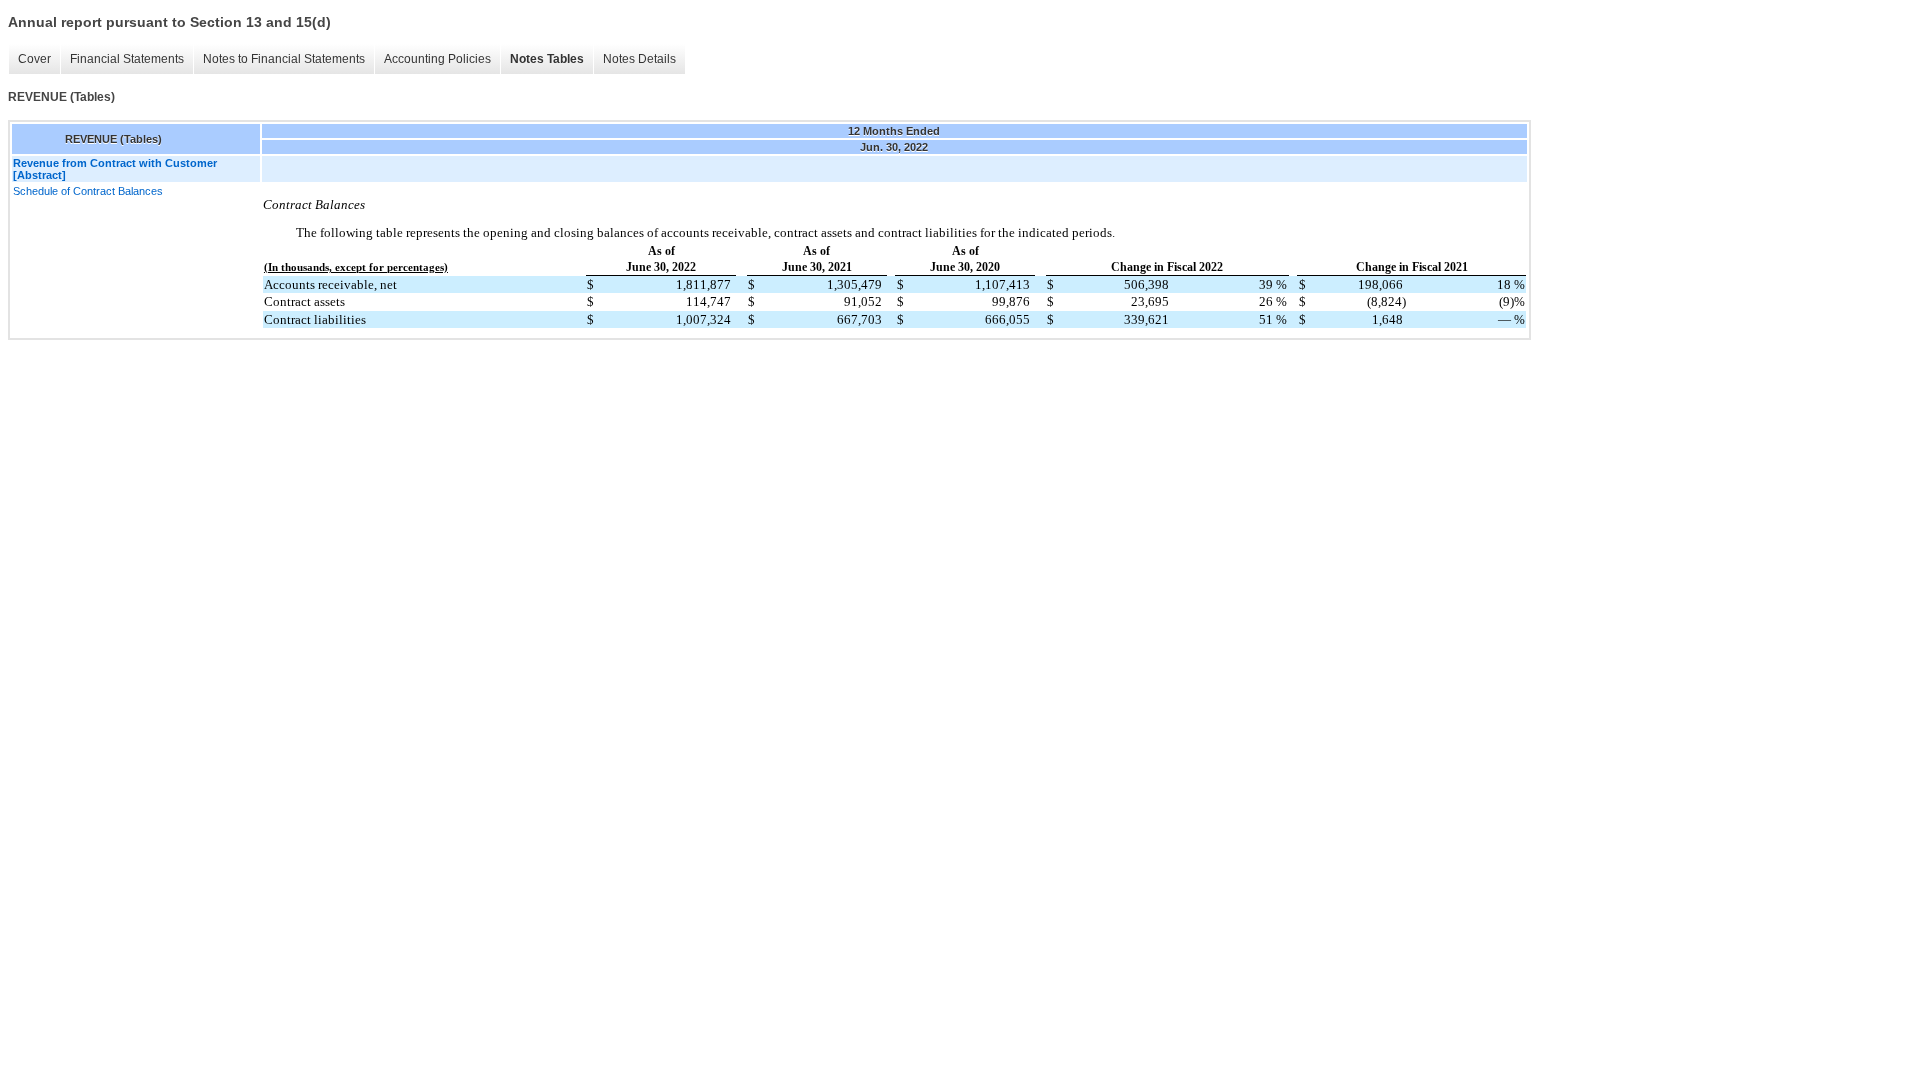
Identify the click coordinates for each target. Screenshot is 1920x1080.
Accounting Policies (437, 59)
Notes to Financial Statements (284, 59)
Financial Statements (127, 59)
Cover (34, 59)
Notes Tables (547, 59)
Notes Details (639, 59)
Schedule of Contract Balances (88, 191)
